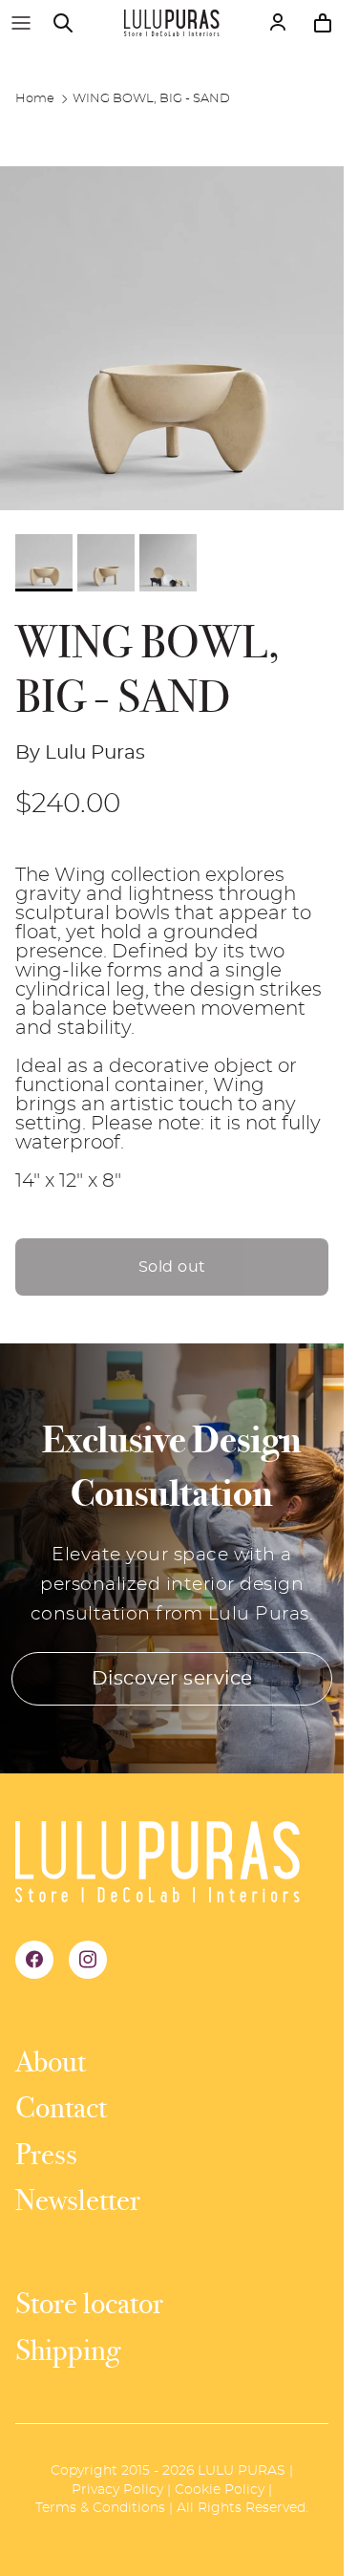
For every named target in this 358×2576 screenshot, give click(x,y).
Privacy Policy (117, 2490)
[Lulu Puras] (172, 23)
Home (35, 99)
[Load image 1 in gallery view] (172, 338)
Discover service (172, 1679)
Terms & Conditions (100, 2508)
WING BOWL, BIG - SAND (151, 99)
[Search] (73, 23)
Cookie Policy (220, 2490)
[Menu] (21, 23)
